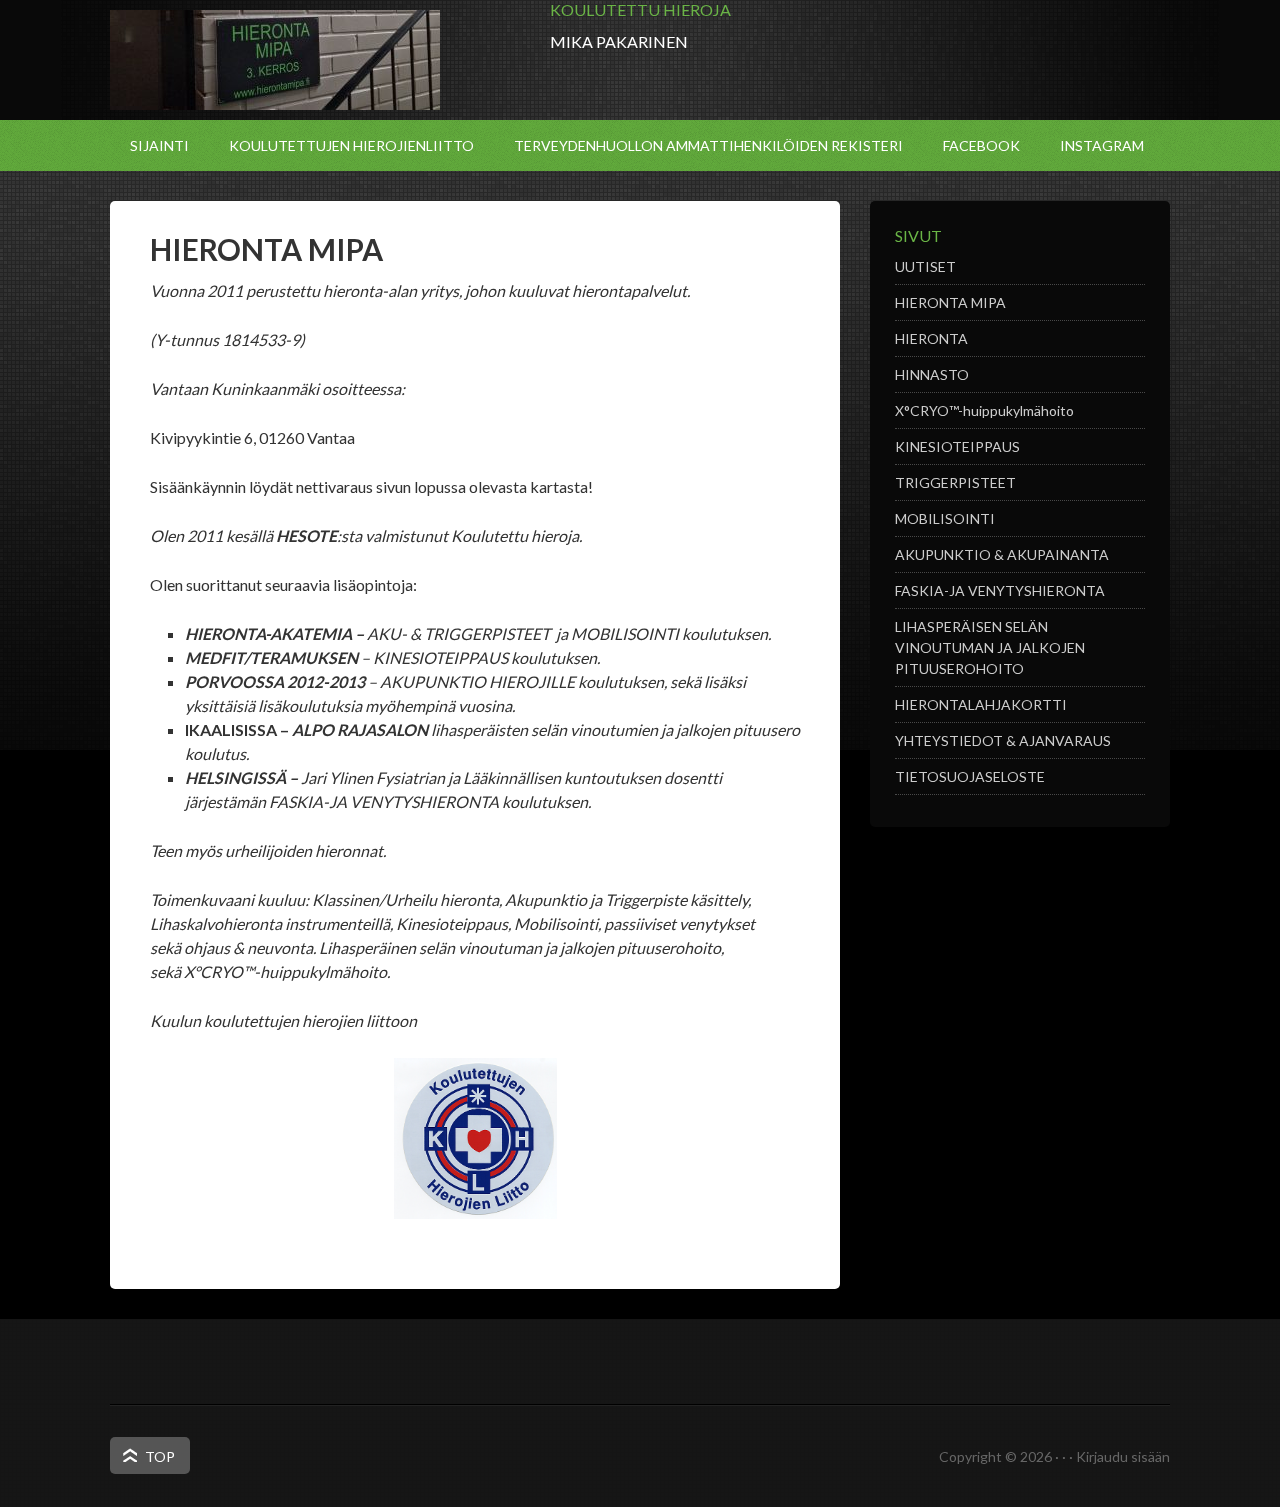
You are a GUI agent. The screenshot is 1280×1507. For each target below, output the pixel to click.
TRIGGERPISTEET (955, 482)
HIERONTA (931, 338)
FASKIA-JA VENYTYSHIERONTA (1000, 590)
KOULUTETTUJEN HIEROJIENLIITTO (351, 145)
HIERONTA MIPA (950, 302)
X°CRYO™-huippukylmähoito (984, 410)
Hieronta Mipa (275, 60)
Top (160, 1456)
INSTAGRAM (1102, 145)
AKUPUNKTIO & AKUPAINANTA (1002, 554)
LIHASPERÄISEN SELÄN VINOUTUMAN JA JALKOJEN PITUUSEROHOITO (990, 647)
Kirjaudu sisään (1123, 1456)
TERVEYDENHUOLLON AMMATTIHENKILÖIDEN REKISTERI (708, 145)
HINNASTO (932, 374)
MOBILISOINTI (945, 518)
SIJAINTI (159, 145)
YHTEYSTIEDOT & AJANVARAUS (1003, 740)
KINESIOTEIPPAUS (957, 446)
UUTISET (925, 266)
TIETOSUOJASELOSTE (970, 776)
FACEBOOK (981, 145)
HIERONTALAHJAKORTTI (981, 704)
